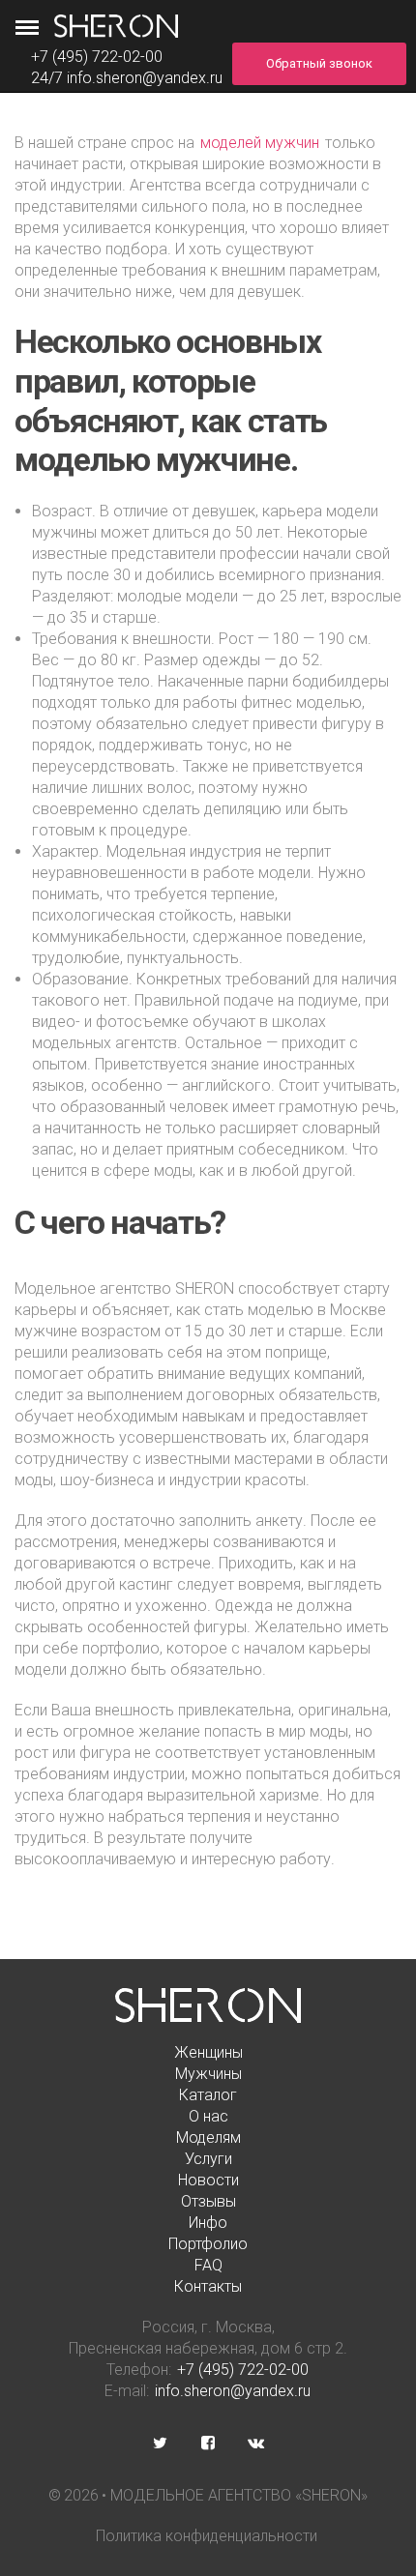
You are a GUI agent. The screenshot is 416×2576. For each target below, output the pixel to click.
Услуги (208, 2159)
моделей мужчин (260, 143)
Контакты (208, 2286)
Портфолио (208, 2244)
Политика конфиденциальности (207, 2536)
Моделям (208, 2137)
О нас (208, 2116)
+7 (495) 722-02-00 (243, 2370)
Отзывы (208, 2201)
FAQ (208, 2265)
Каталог (208, 2095)
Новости (208, 2180)
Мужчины (208, 2074)
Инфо (208, 2223)
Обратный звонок (319, 63)
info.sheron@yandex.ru (145, 78)
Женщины (208, 2052)
